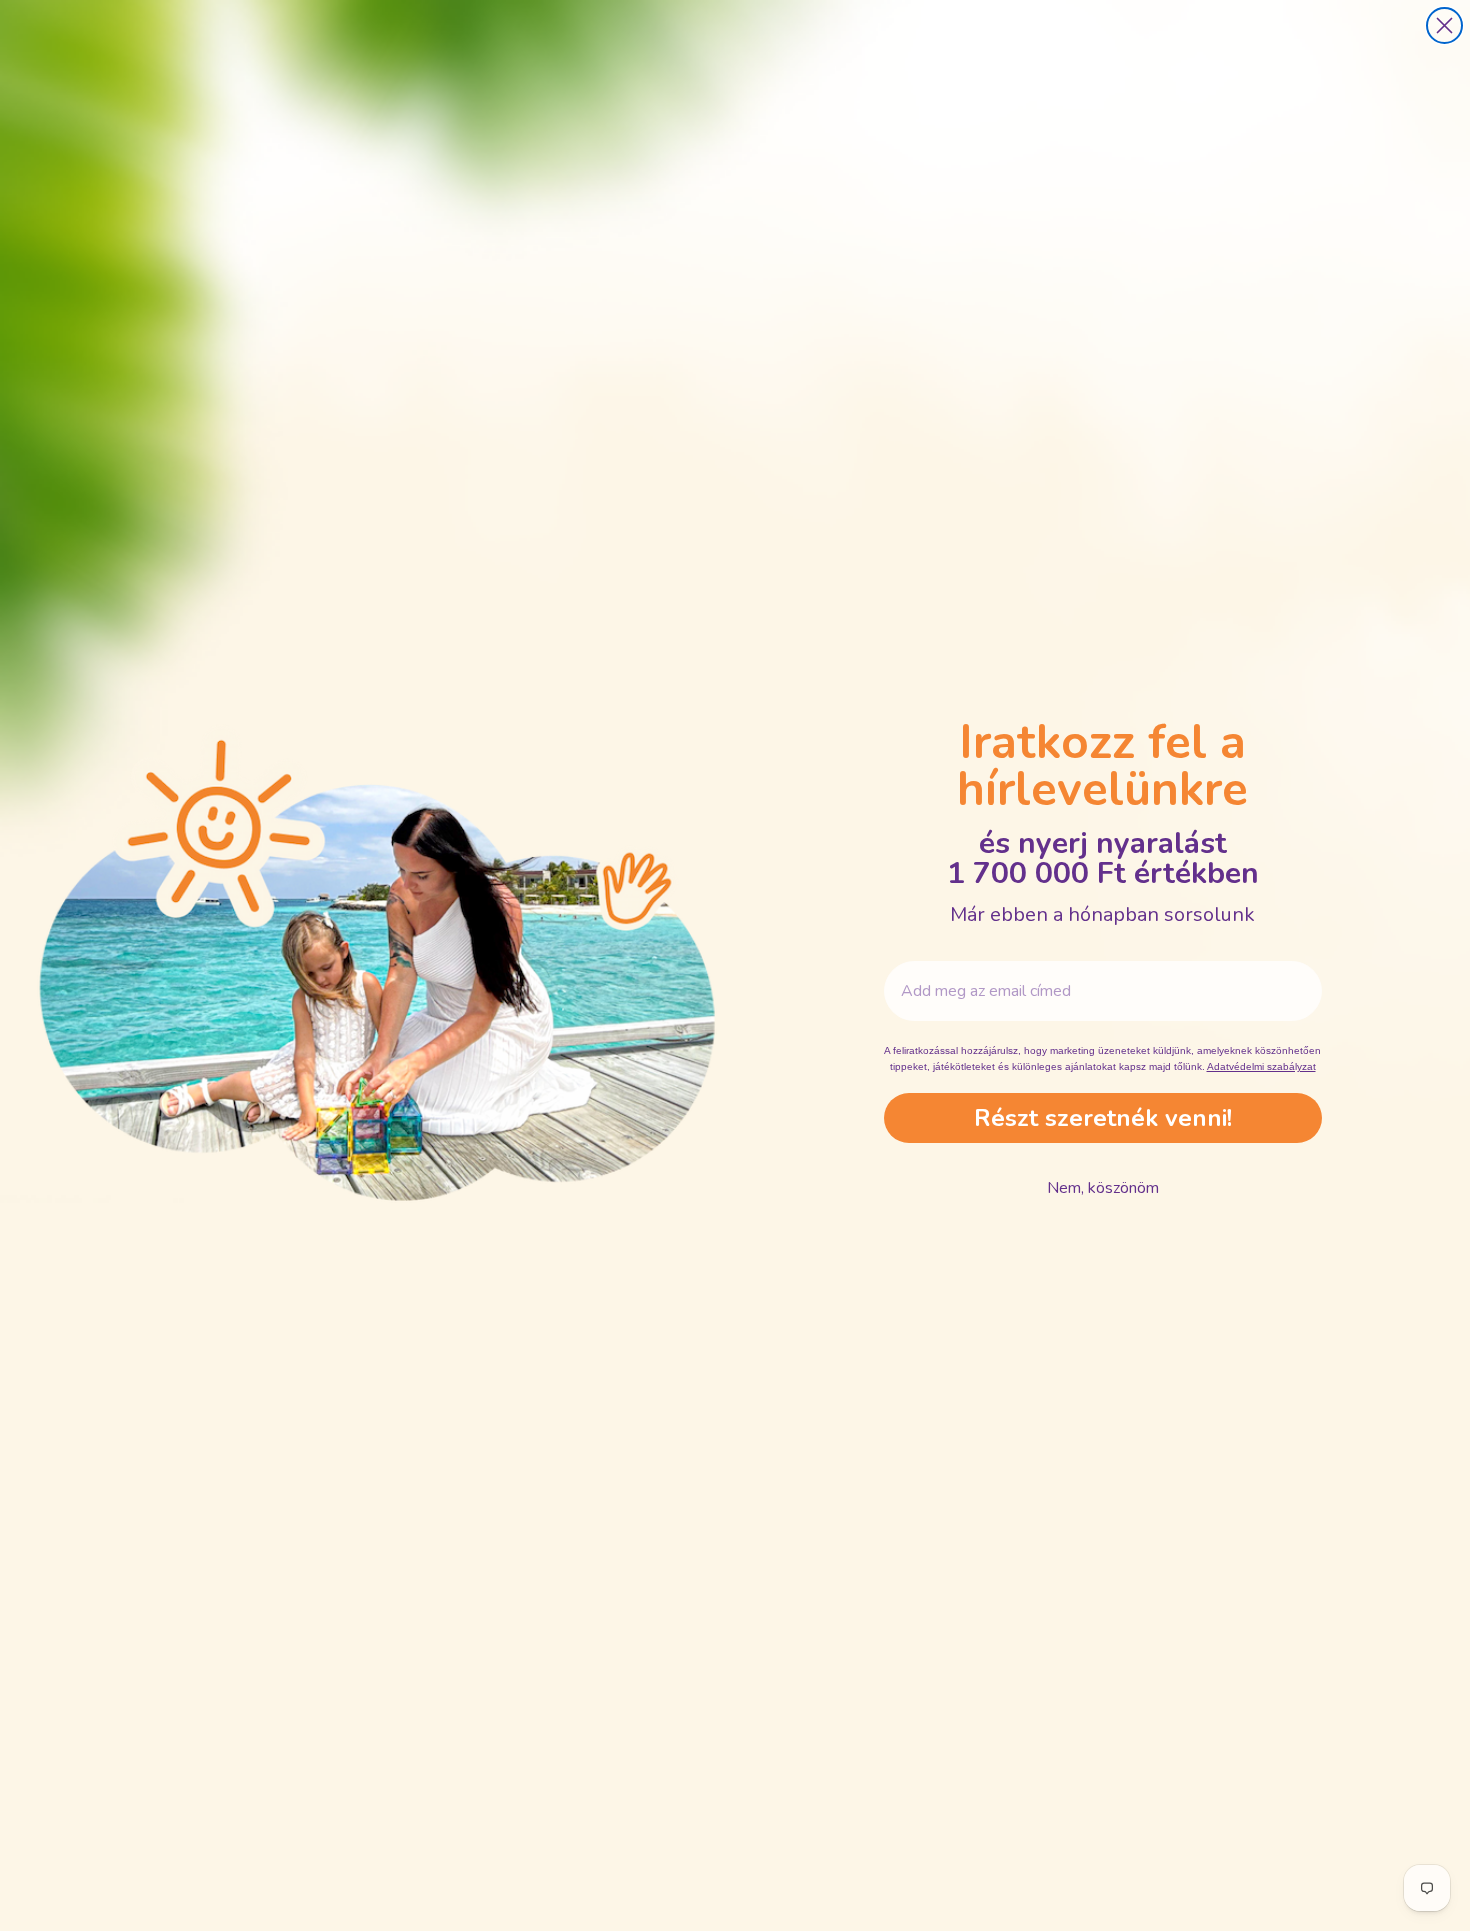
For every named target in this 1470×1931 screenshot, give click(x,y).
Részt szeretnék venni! (1103, 1118)
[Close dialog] (1444, 25)
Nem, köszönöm (1103, 1188)
